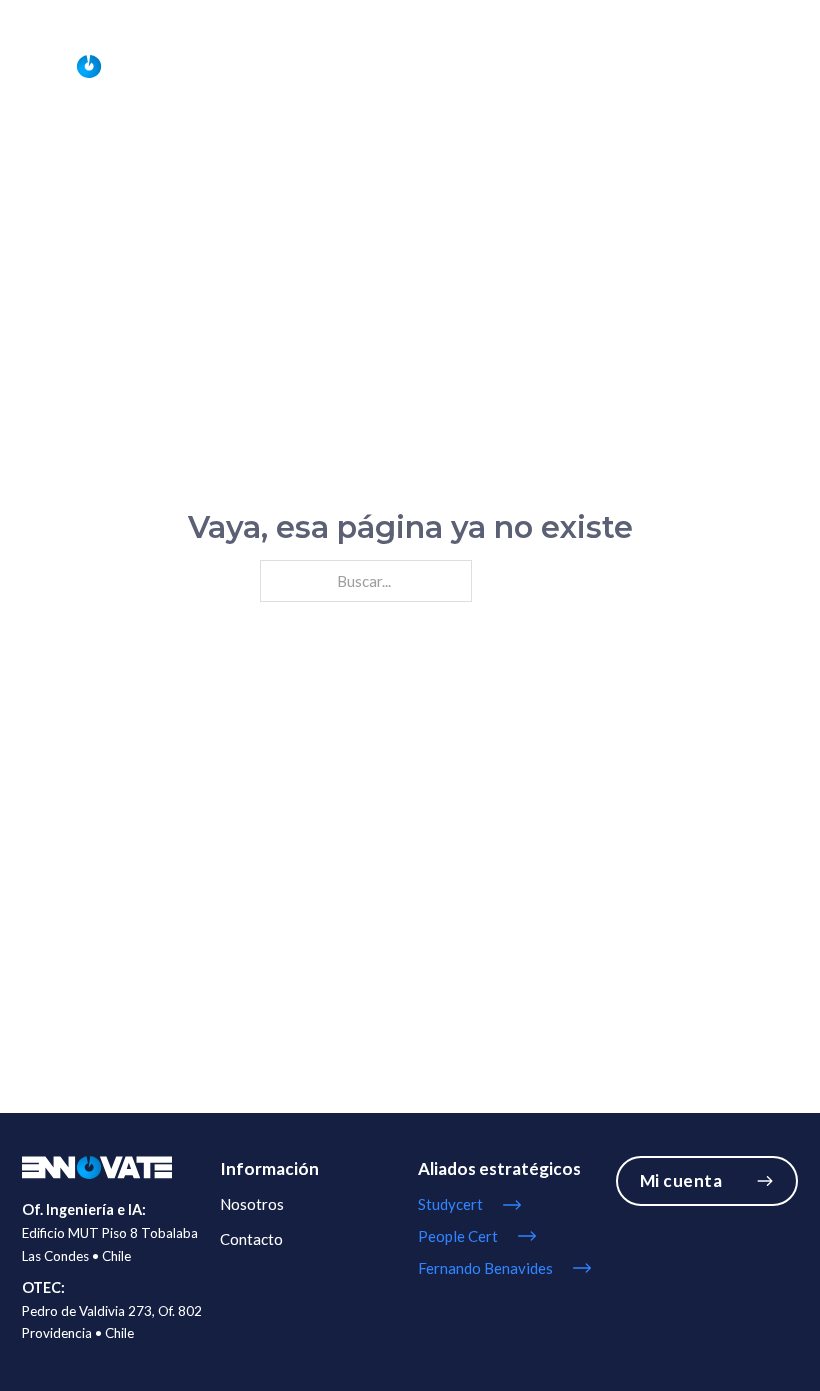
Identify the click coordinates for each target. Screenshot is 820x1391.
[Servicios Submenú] (350, 66)
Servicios (306, 65)
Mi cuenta (681, 1180)
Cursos (398, 65)
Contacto (764, 65)
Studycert (677, 65)
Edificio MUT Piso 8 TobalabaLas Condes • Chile (110, 1244)
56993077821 (546, 16)
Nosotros (473, 65)
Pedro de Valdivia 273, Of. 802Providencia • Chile (112, 1322)
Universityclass (575, 65)
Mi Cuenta (768, 16)
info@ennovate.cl (671, 16)
